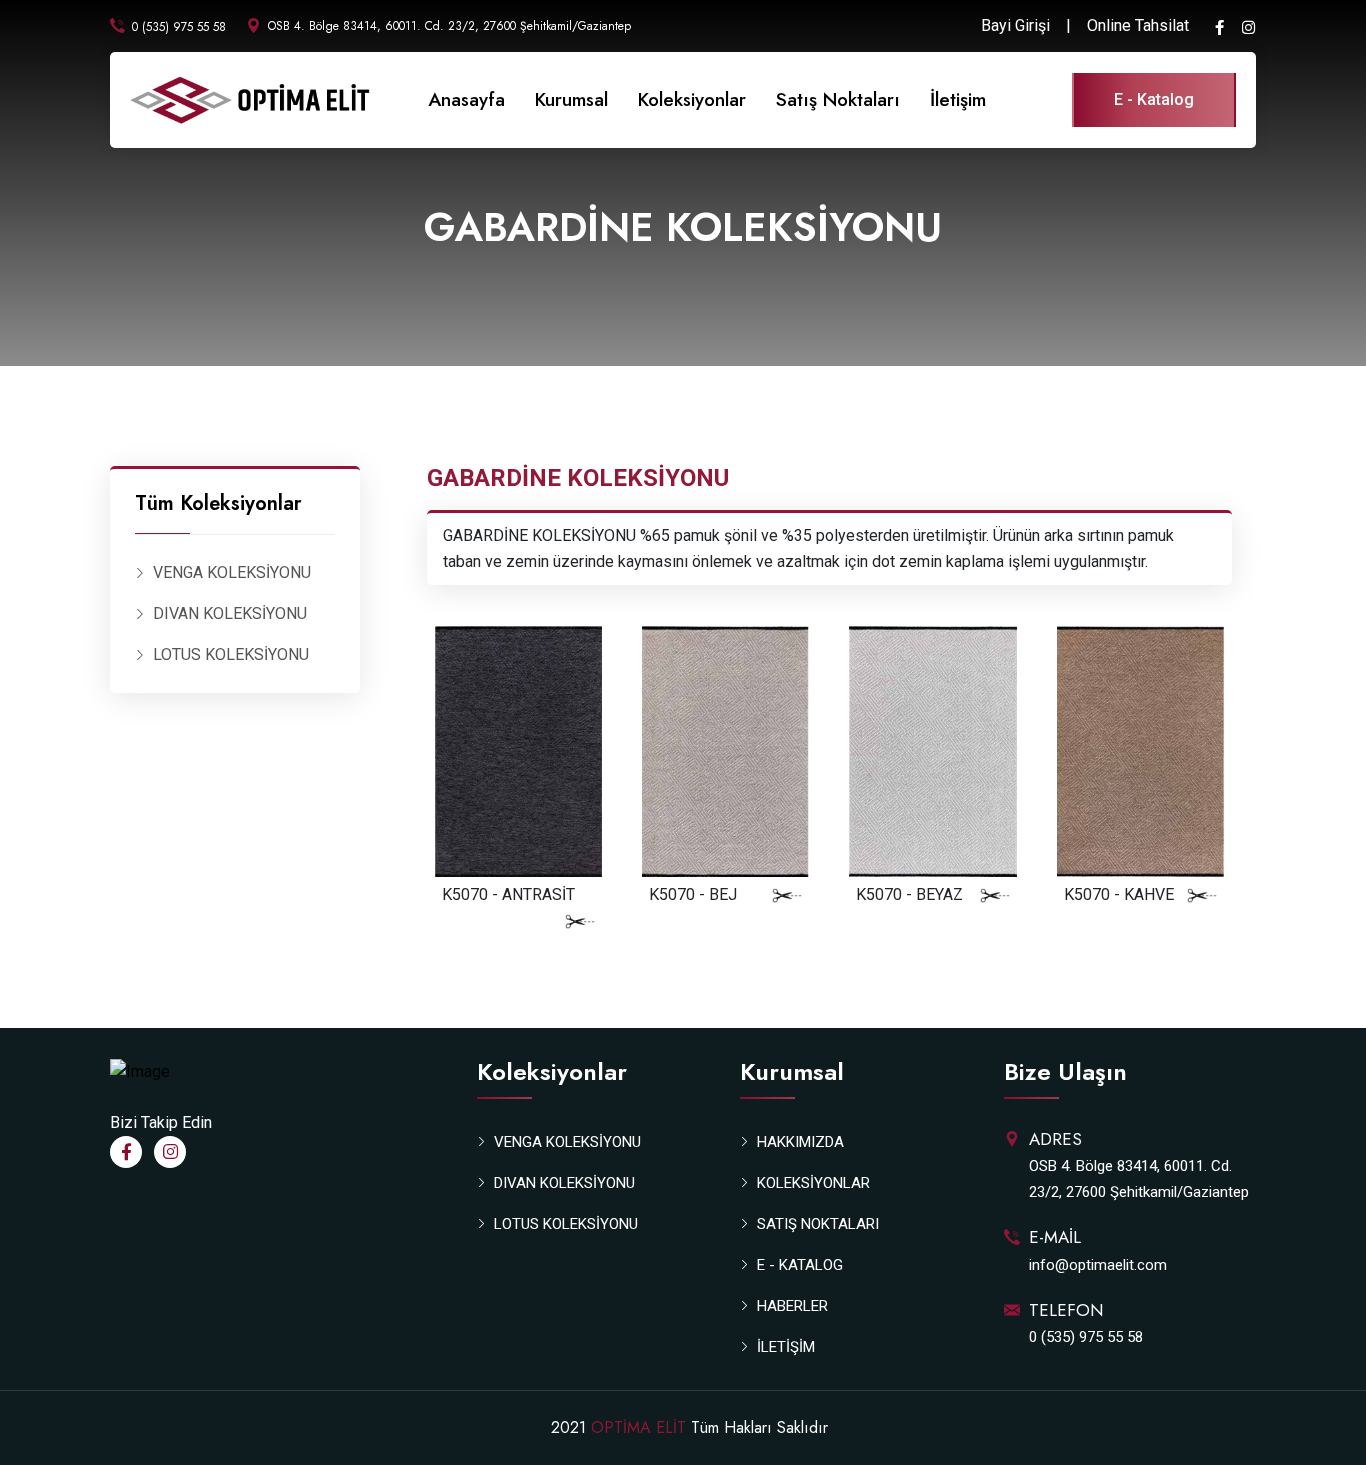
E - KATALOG (800, 1265)
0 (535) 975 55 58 (179, 27)
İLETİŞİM (786, 1347)
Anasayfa (466, 99)
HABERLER (792, 1306)
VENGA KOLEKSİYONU (232, 572)
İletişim (958, 99)
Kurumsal (571, 99)
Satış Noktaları (838, 99)
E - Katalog (1154, 99)
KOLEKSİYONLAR (813, 1183)
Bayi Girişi (1015, 25)
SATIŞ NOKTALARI (818, 1224)
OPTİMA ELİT (638, 1427)
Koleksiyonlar (692, 99)
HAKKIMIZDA (800, 1142)
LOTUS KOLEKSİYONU (231, 654)
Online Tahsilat (1138, 25)
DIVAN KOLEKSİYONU (230, 613)
